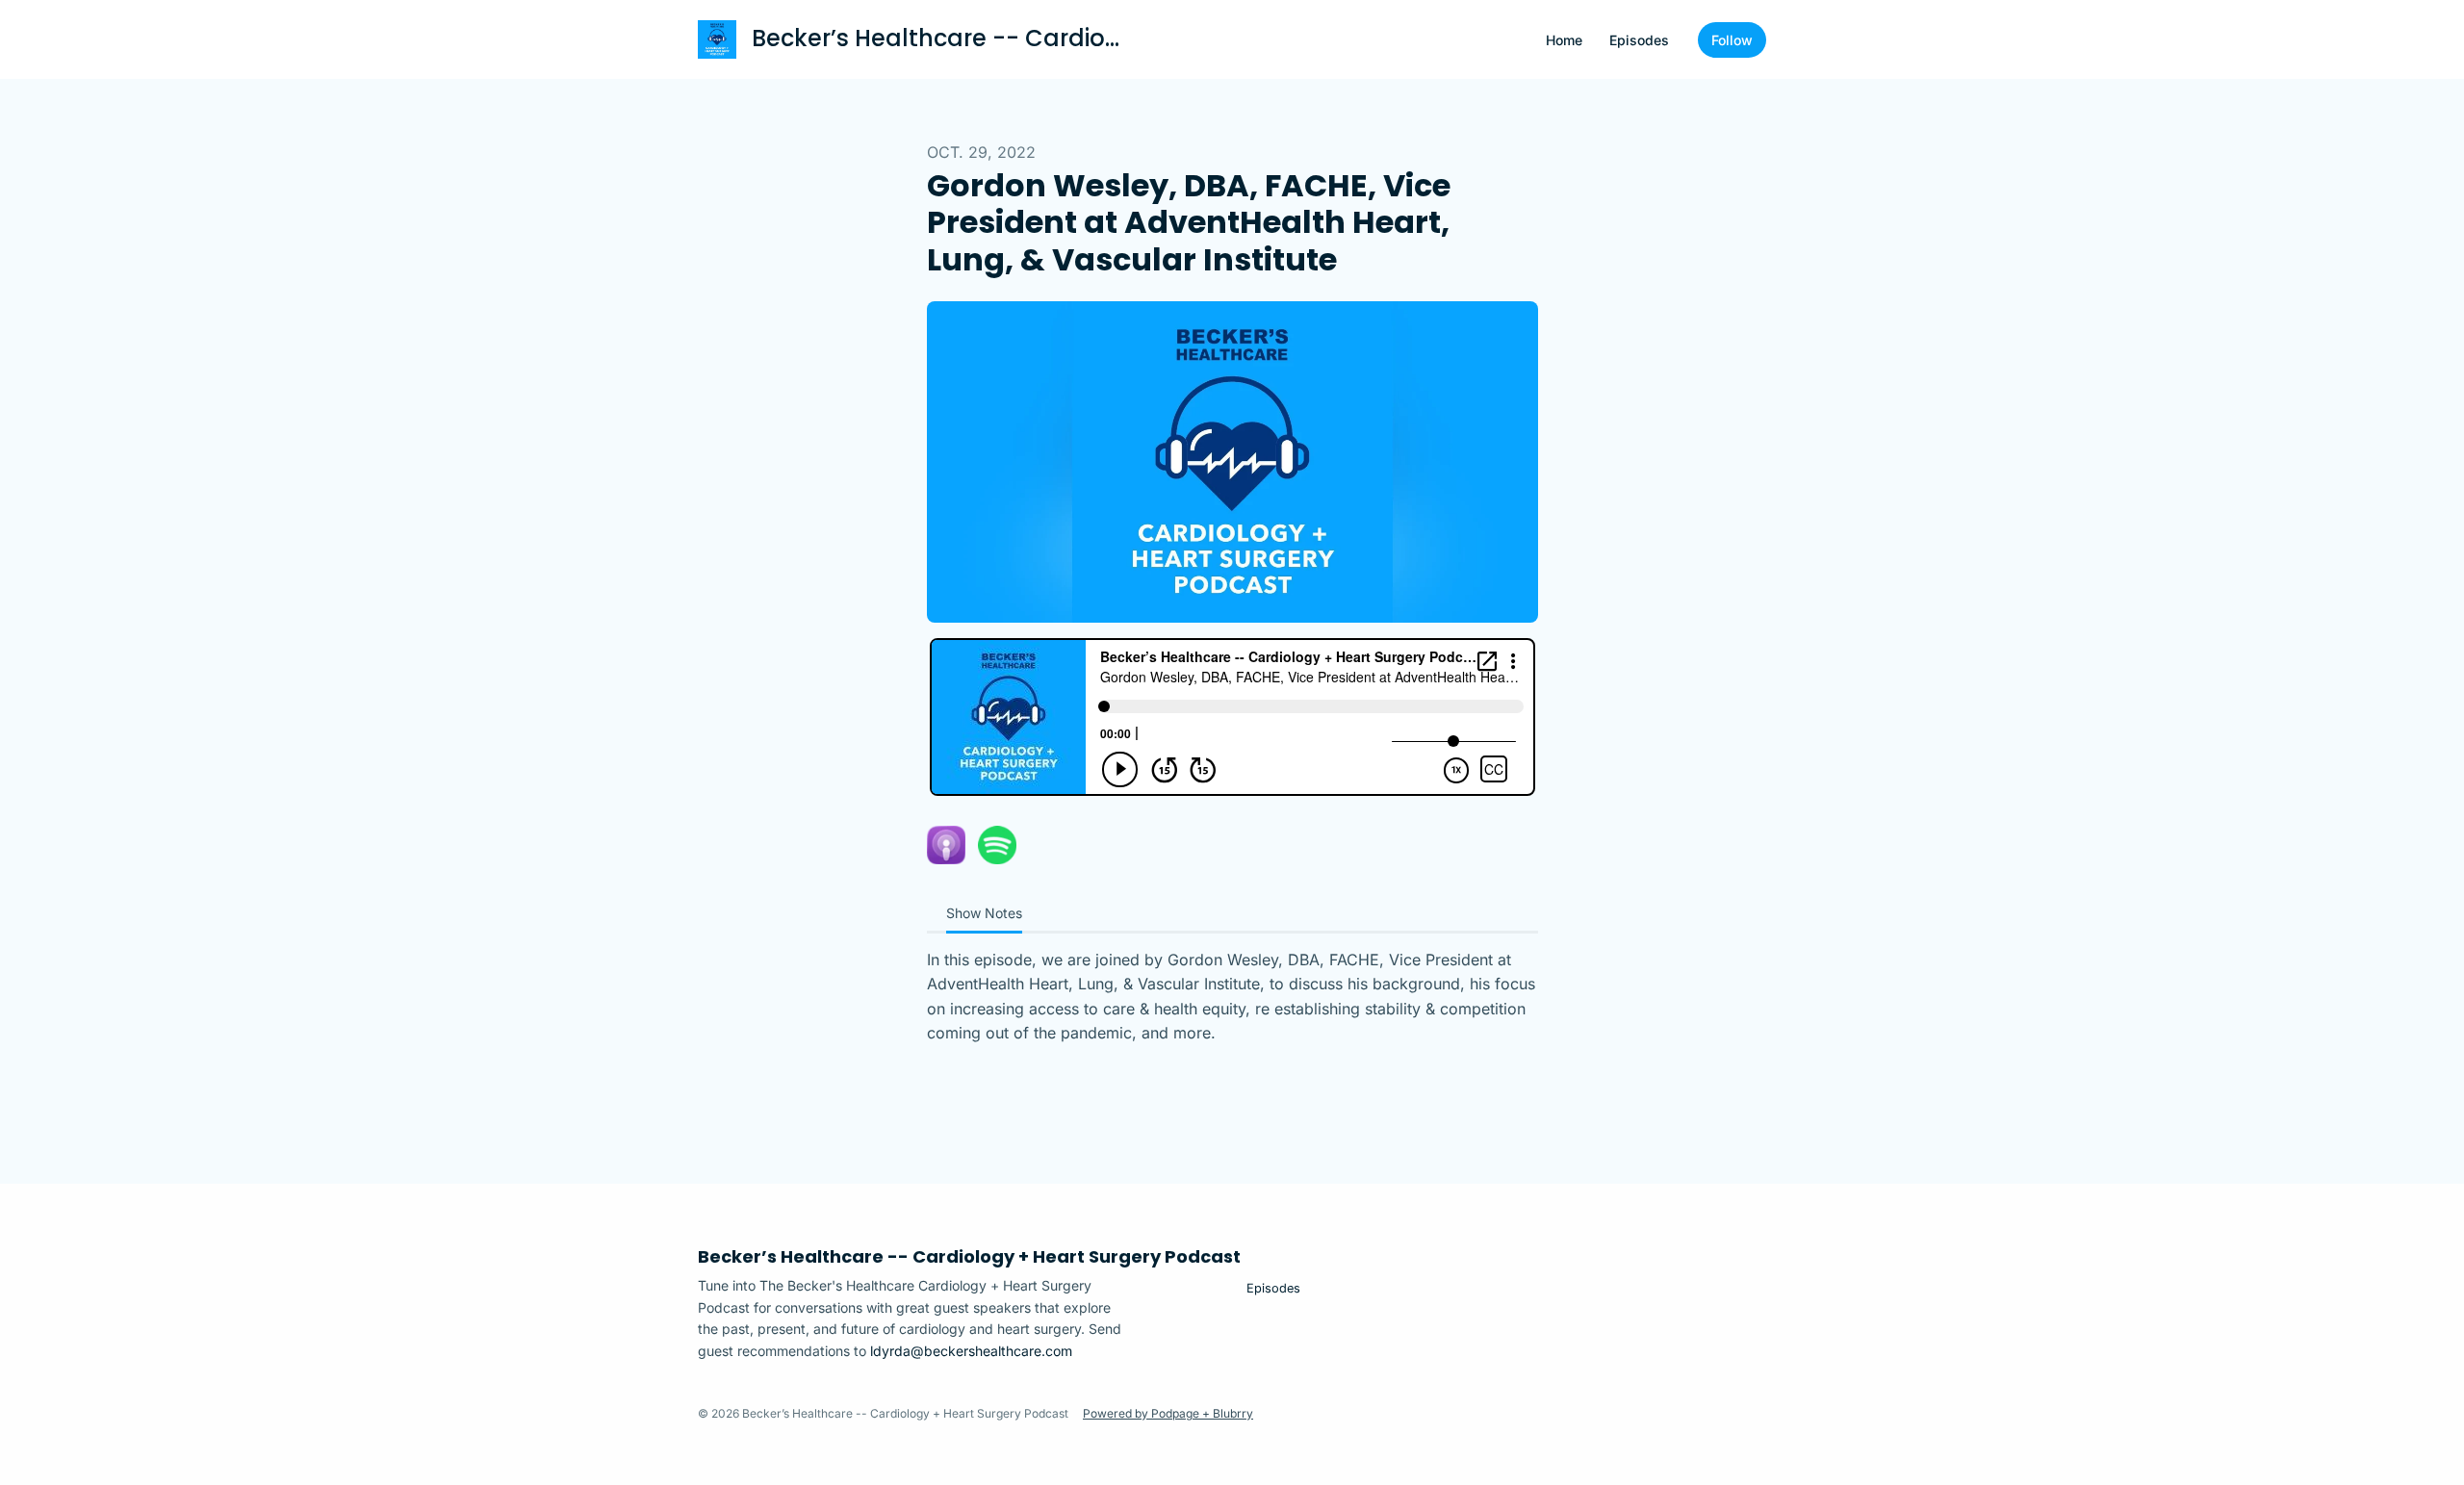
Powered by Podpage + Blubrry (1168, 1413)
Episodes (1639, 40)
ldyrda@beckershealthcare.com (971, 1351)
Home (1564, 40)
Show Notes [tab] (984, 913)
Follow (1732, 40)
